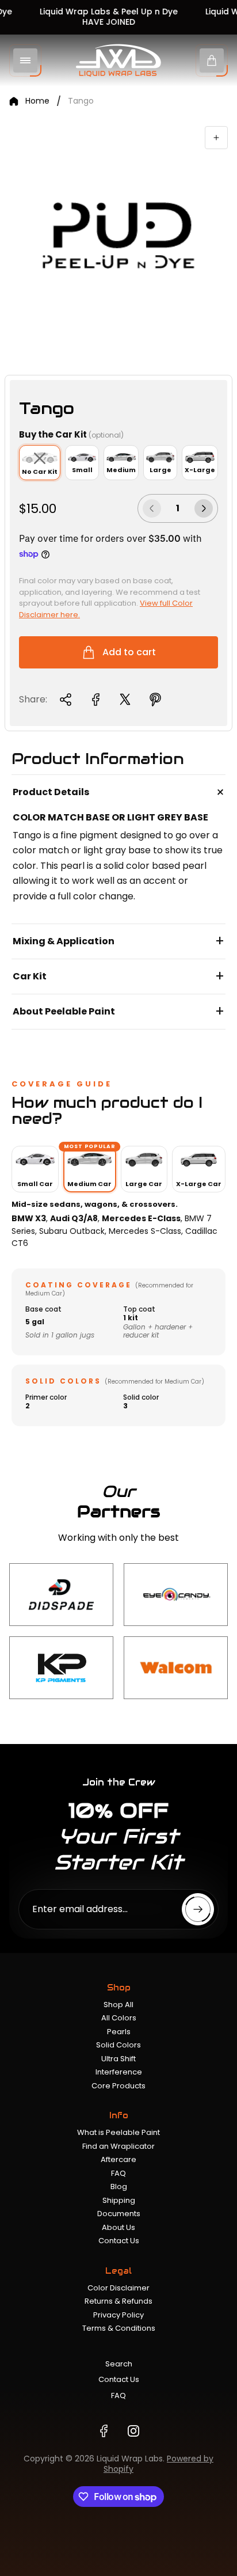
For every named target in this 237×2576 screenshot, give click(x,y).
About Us (118, 2227)
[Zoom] (216, 138)
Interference (119, 2072)
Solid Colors (118, 2045)
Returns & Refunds (118, 2301)
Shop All (118, 2005)
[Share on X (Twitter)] (125, 700)
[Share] (66, 700)
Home (37, 101)
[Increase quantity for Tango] (204, 508)
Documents (119, 2214)
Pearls (119, 2032)
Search (119, 2364)
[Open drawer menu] (25, 60)
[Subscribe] (198, 1909)
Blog (119, 2186)
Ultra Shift (118, 2059)
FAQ (118, 2173)
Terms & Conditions (119, 2328)
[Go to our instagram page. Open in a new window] (133, 2431)
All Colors (119, 2018)
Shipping (119, 2200)
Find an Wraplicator (118, 2146)
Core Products (118, 2086)
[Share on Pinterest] (155, 700)
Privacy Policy (118, 2315)
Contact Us (119, 2241)
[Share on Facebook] (95, 700)
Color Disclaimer (118, 2288)
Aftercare (118, 2159)
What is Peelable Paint (118, 2132)
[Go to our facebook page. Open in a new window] (104, 2431)
